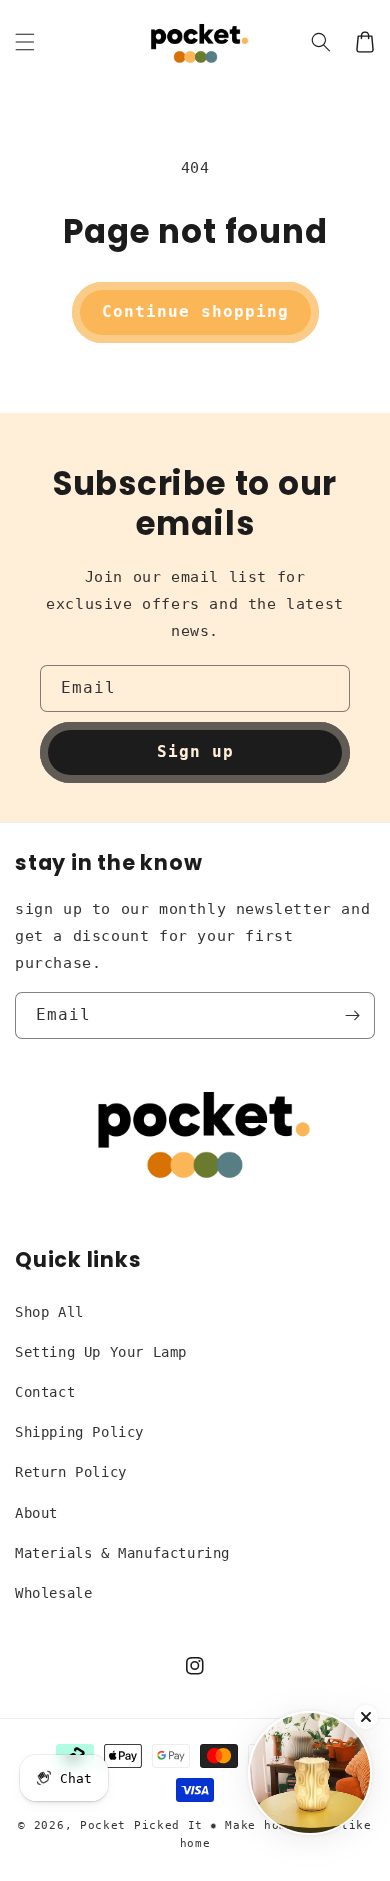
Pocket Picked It (141, 1825)
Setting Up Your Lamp (101, 1352)
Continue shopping (195, 311)
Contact (45, 1392)
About (36, 1513)
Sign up (195, 751)
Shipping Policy (79, 1432)
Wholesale (53, 1593)
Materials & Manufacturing (122, 1553)
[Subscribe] (352, 1015)
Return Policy (71, 1472)
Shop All (49, 1312)
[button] (25, 42)
